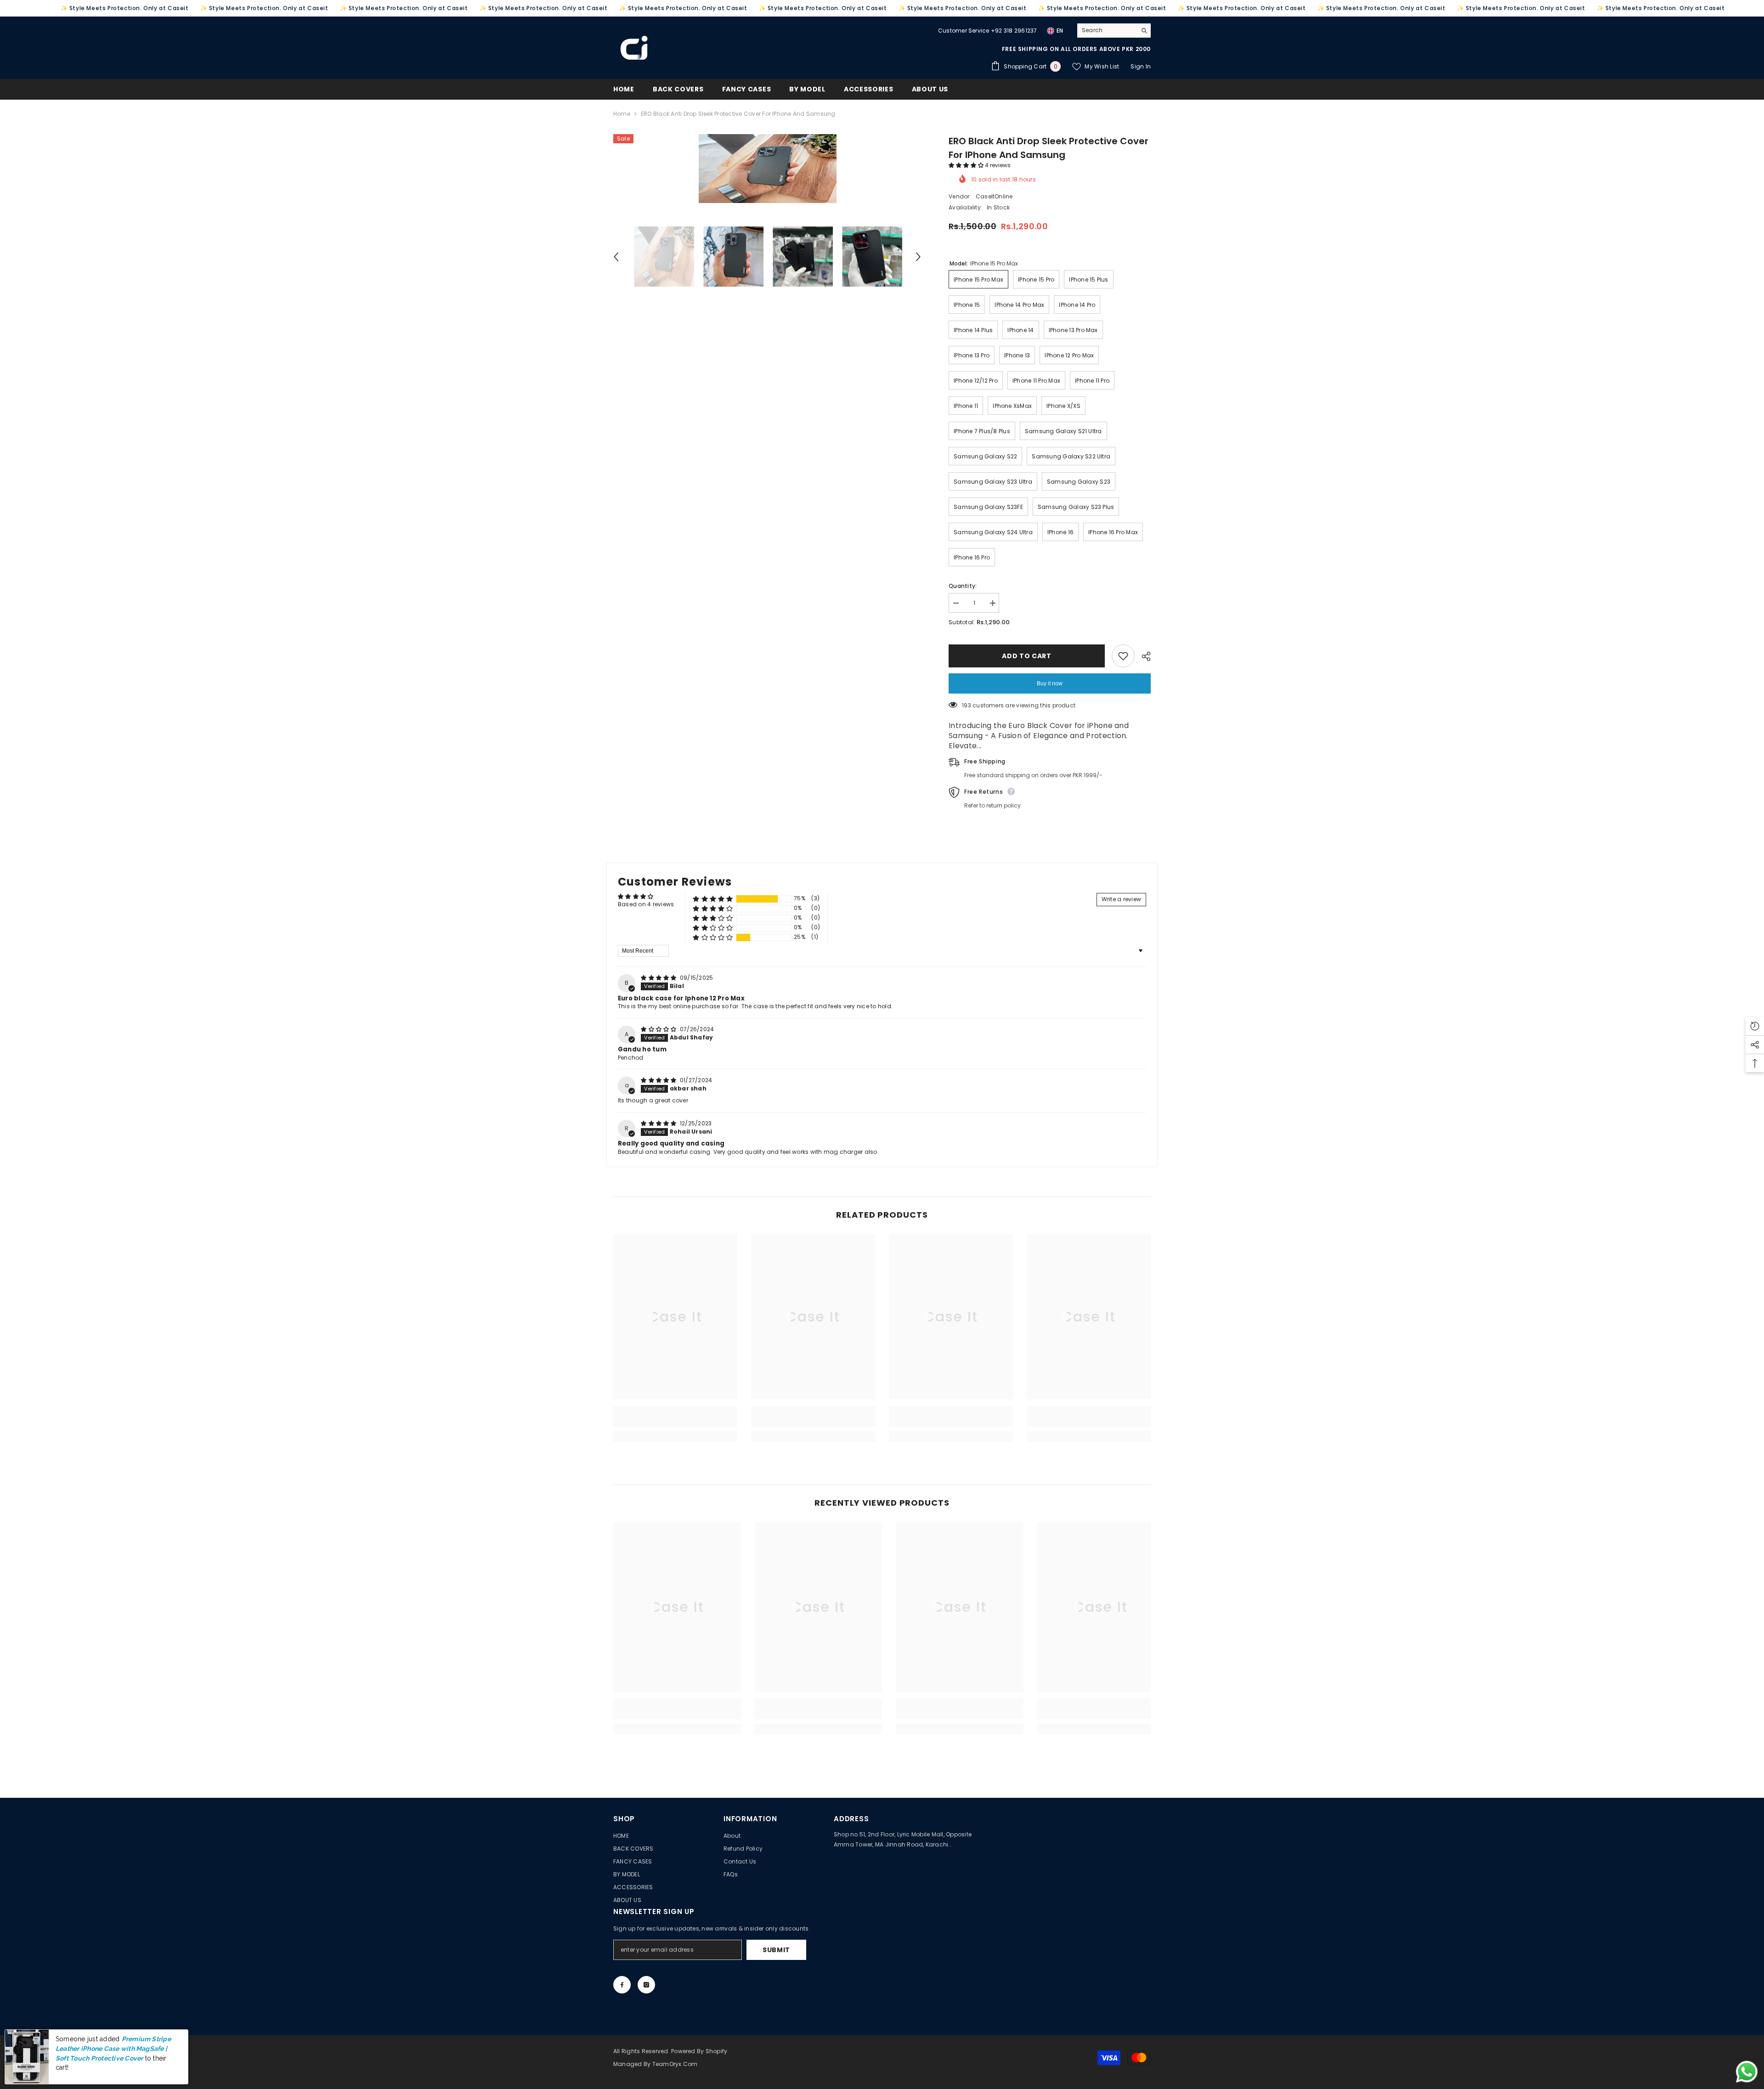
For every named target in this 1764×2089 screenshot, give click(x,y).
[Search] (1114, 31)
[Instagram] (646, 1985)
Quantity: (963, 586)
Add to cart (1027, 656)
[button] (967, 165)
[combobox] (1107, 30)
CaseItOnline (994, 196)
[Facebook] (622, 1985)
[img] (659, 978)
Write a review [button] (1121, 899)
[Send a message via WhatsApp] (1747, 2072)
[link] (675, 1422)
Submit (776, 1950)
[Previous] (616, 257)
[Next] (918, 257)
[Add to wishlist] (1123, 656)
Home (622, 114)
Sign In (1141, 66)
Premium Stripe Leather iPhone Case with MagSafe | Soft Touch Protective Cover (113, 2063)
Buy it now (1050, 683)
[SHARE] (1143, 656)
